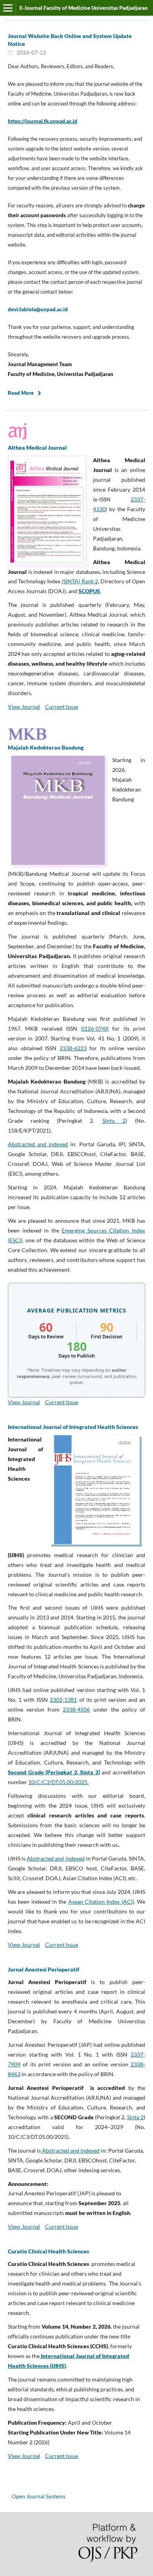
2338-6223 (73, 1048)
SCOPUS (89, 591)
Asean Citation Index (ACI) (101, 1902)
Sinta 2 (114, 1121)
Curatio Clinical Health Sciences (48, 2251)
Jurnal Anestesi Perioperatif (44, 1969)
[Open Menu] (8, 8)
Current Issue (62, 707)
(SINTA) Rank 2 (80, 581)
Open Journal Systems (39, 2496)
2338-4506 (76, 1709)
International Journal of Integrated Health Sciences (73, 1427)
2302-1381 (63, 1700)
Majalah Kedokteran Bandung (46, 747)
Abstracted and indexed (38, 1144)
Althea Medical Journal (37, 447)
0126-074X (95, 1028)
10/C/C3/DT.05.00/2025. (58, 1782)
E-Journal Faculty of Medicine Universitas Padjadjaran (84, 8)
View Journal (24, 707)
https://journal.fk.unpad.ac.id (43, 121)
